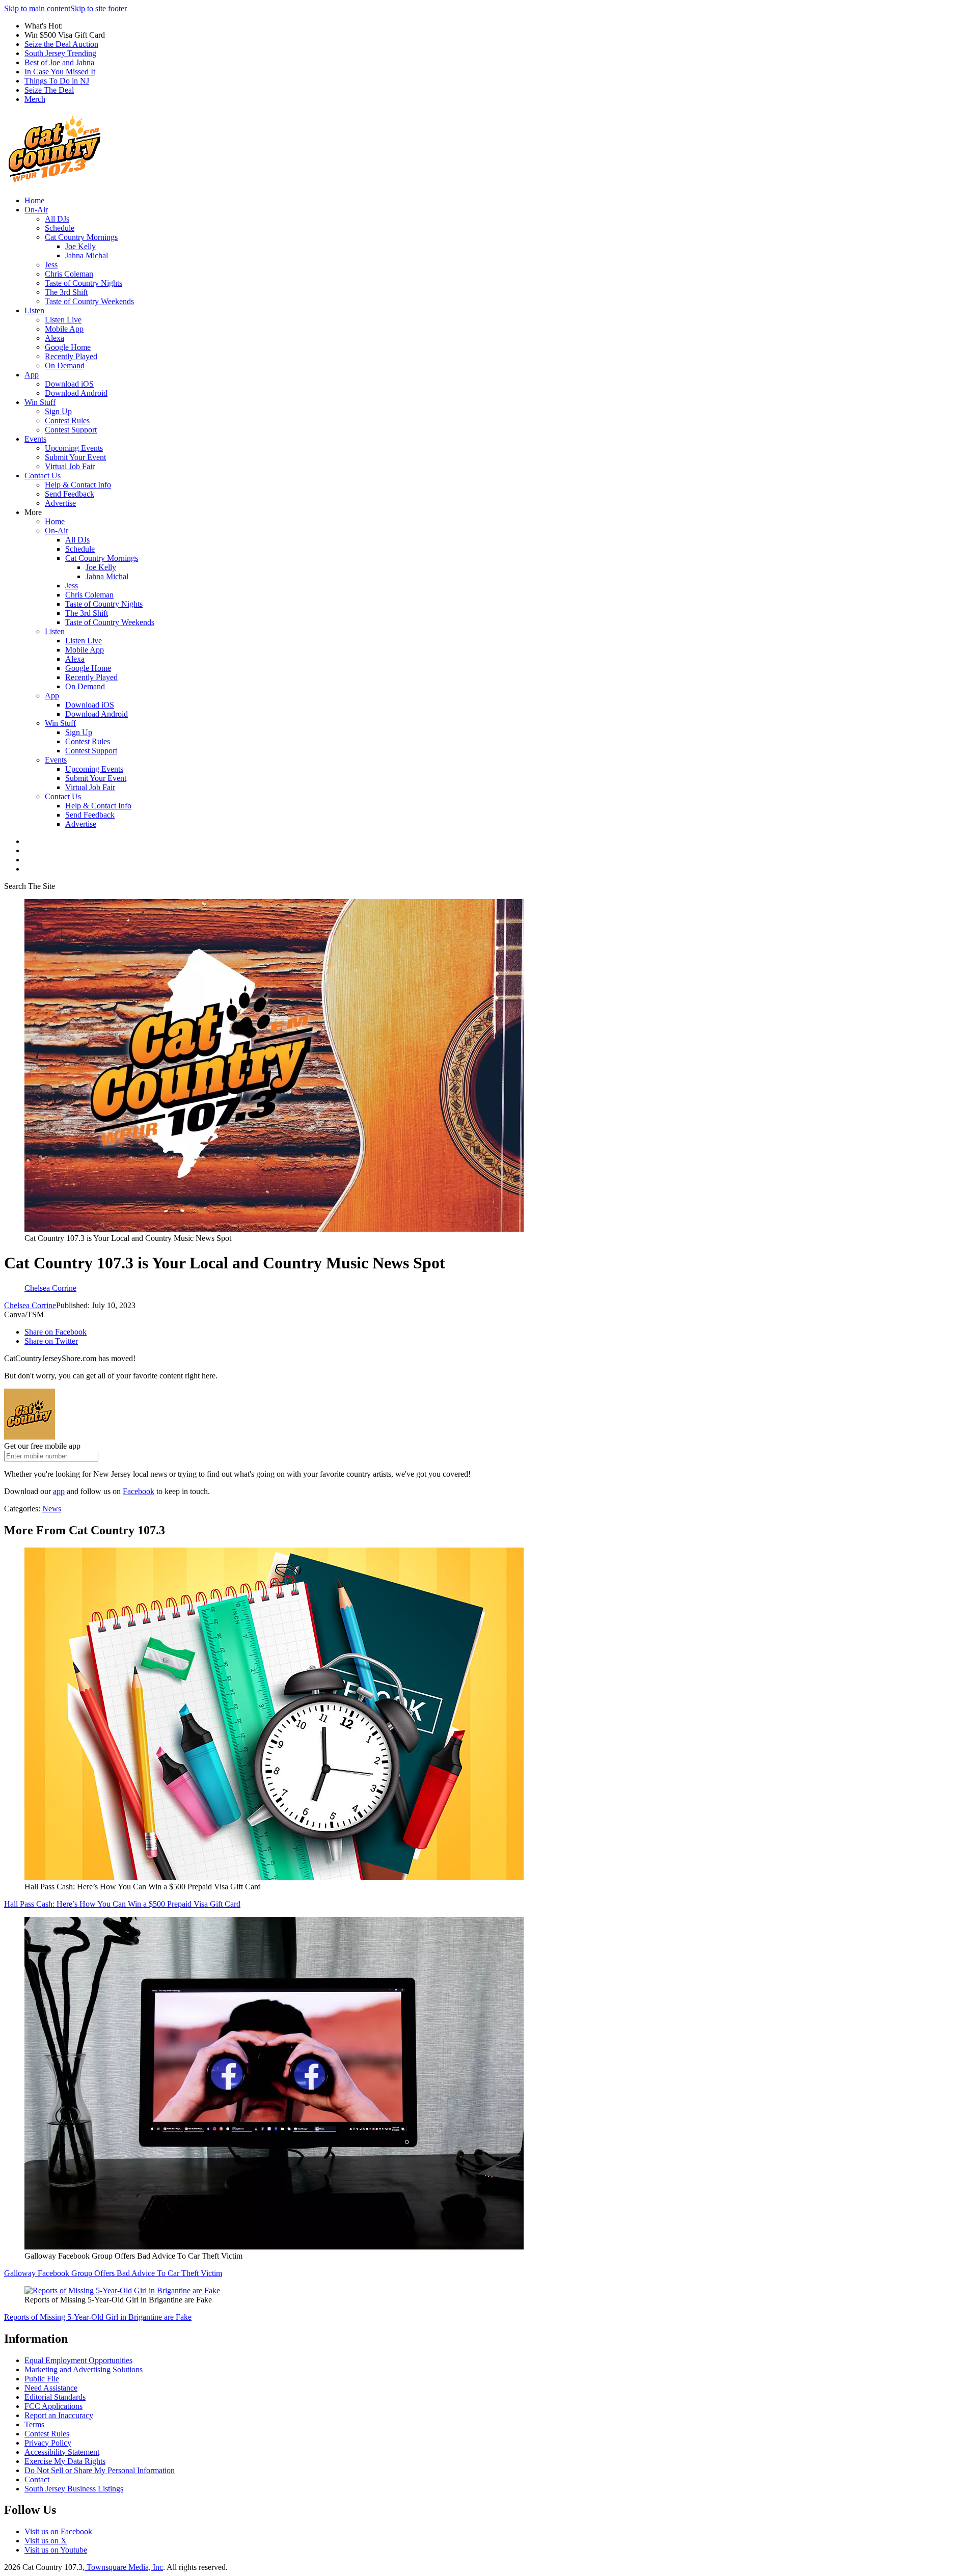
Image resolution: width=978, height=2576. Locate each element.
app (59, 1491)
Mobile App (64, 329)
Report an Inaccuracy (59, 2415)
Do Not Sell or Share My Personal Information (100, 2470)
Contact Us (43, 476)
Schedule (60, 228)
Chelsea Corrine (30, 1305)
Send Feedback (70, 494)
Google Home (68, 347)
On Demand (65, 365)
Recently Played (71, 356)
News (52, 1509)
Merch (35, 99)
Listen (34, 310)
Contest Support (71, 430)
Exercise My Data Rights (65, 2461)
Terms (34, 2424)
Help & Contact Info (78, 485)
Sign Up (58, 411)
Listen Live (63, 320)
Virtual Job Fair (70, 466)
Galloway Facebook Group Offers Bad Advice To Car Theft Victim (113, 2273)
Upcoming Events (74, 448)
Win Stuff (40, 402)
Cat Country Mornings (81, 237)
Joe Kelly (80, 246)
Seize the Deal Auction (61, 44)
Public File (42, 2379)
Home (34, 200)
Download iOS (69, 384)
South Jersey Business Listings (74, 2489)
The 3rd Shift (66, 292)
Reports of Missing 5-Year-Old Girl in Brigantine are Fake (98, 2317)
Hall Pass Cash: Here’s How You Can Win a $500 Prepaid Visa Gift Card (122, 1904)
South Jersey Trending (60, 53)
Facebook (139, 1491)
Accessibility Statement (62, 2452)
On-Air (36, 210)
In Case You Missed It (60, 72)
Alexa (55, 338)
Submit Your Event (75, 457)
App (32, 375)
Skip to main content (37, 8)
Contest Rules (67, 421)
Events (35, 439)
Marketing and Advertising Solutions (84, 2369)
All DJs (57, 219)
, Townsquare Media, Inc (123, 2567)
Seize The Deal (49, 90)
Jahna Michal (87, 255)
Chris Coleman (69, 274)
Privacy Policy (48, 2443)
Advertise (60, 503)
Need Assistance (51, 2388)
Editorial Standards (55, 2397)
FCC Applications (53, 2406)
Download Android (76, 393)
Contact (37, 2479)
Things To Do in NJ (57, 81)
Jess (51, 265)
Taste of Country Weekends (89, 301)
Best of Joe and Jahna (59, 62)
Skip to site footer (99, 8)
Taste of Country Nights (84, 283)
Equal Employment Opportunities (78, 2360)
